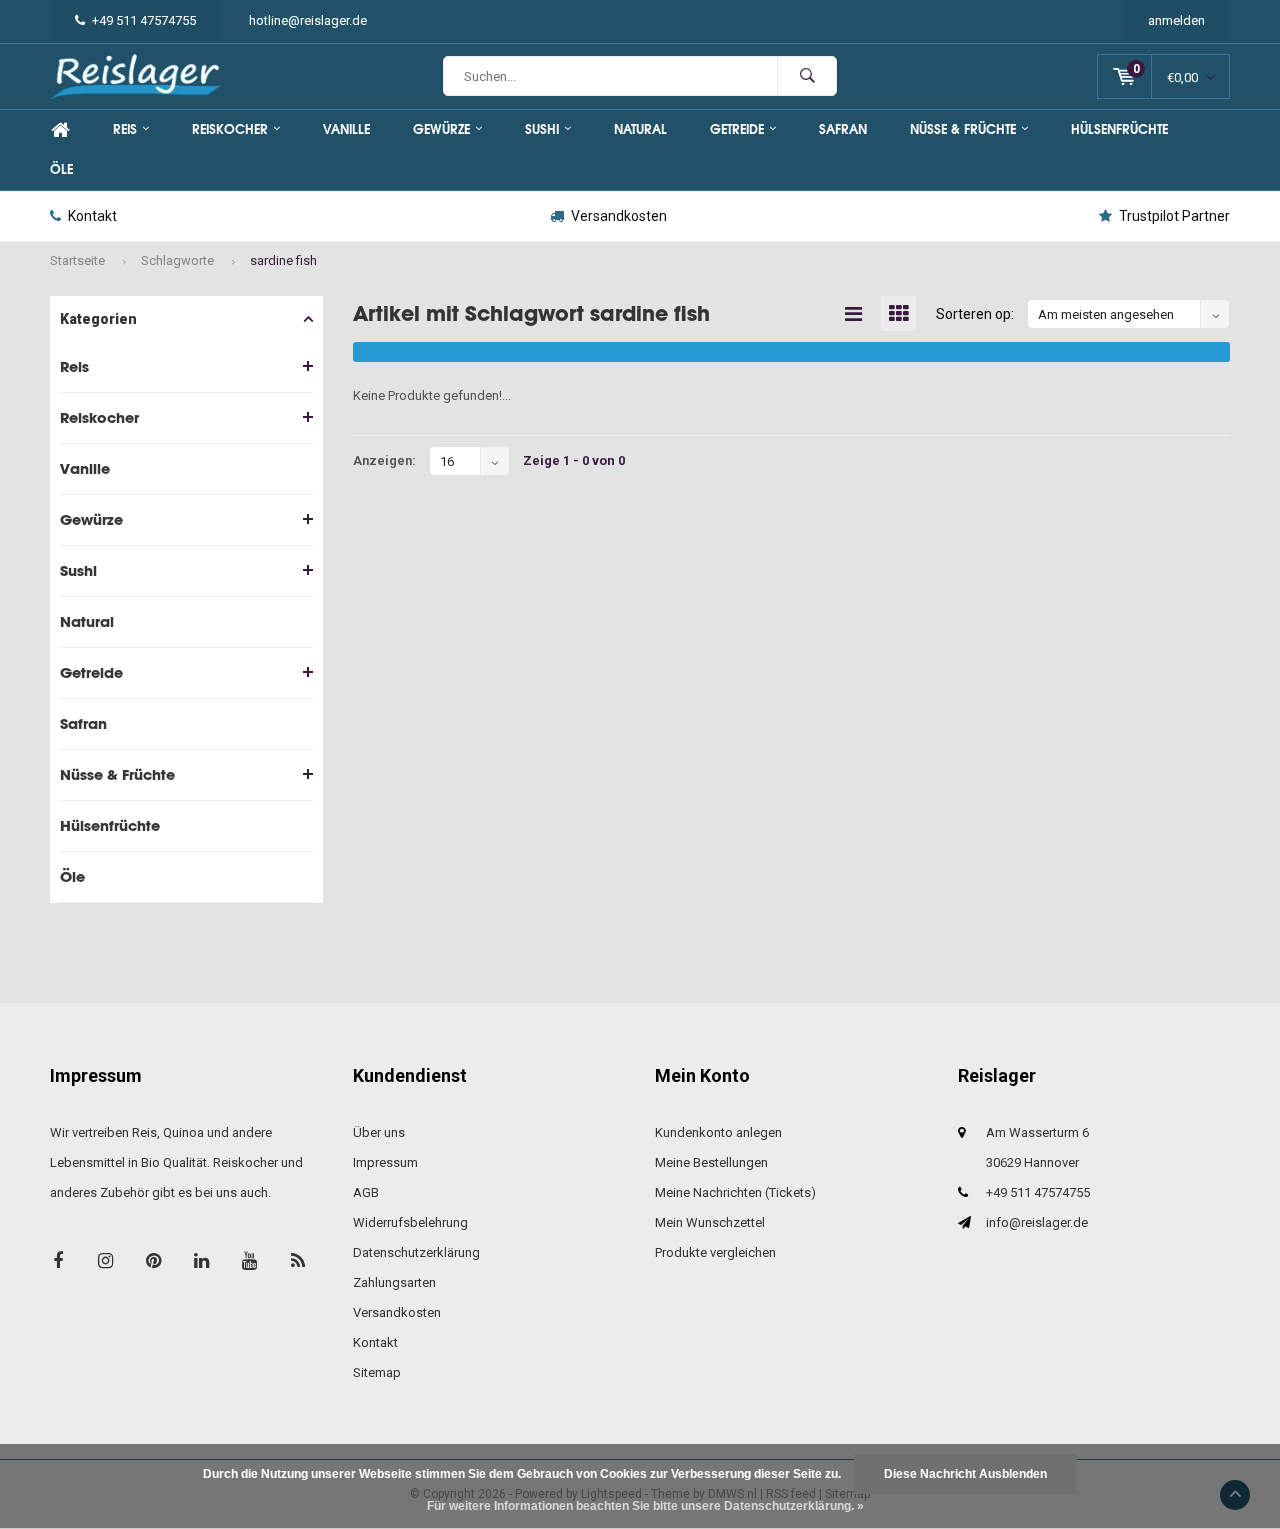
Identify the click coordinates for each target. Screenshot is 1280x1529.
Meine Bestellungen (711, 1162)
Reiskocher (230, 129)
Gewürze (441, 129)
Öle (61, 169)
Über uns (379, 1132)
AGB (366, 1192)
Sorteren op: (975, 314)
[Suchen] (807, 76)
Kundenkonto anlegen (718, 1132)
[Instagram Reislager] (105, 1260)
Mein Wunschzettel (710, 1222)
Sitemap (377, 1372)
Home (60, 130)
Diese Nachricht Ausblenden (965, 1474)
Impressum (385, 1162)
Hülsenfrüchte (1119, 129)
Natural (640, 129)
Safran (843, 129)
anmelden (1176, 20)
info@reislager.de (1037, 1222)
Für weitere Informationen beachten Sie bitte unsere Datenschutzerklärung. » (645, 1506)
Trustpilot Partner (1174, 216)
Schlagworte (177, 260)
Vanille (346, 129)
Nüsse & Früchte (963, 129)
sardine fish (283, 260)
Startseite (77, 260)
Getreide (737, 129)
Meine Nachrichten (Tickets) (735, 1192)
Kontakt (92, 216)
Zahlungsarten (394, 1282)
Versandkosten (619, 216)
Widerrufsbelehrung (410, 1222)
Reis (125, 129)
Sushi (542, 129)
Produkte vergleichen (715, 1252)
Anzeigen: (384, 460)
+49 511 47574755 (144, 20)
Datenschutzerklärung (416, 1252)
